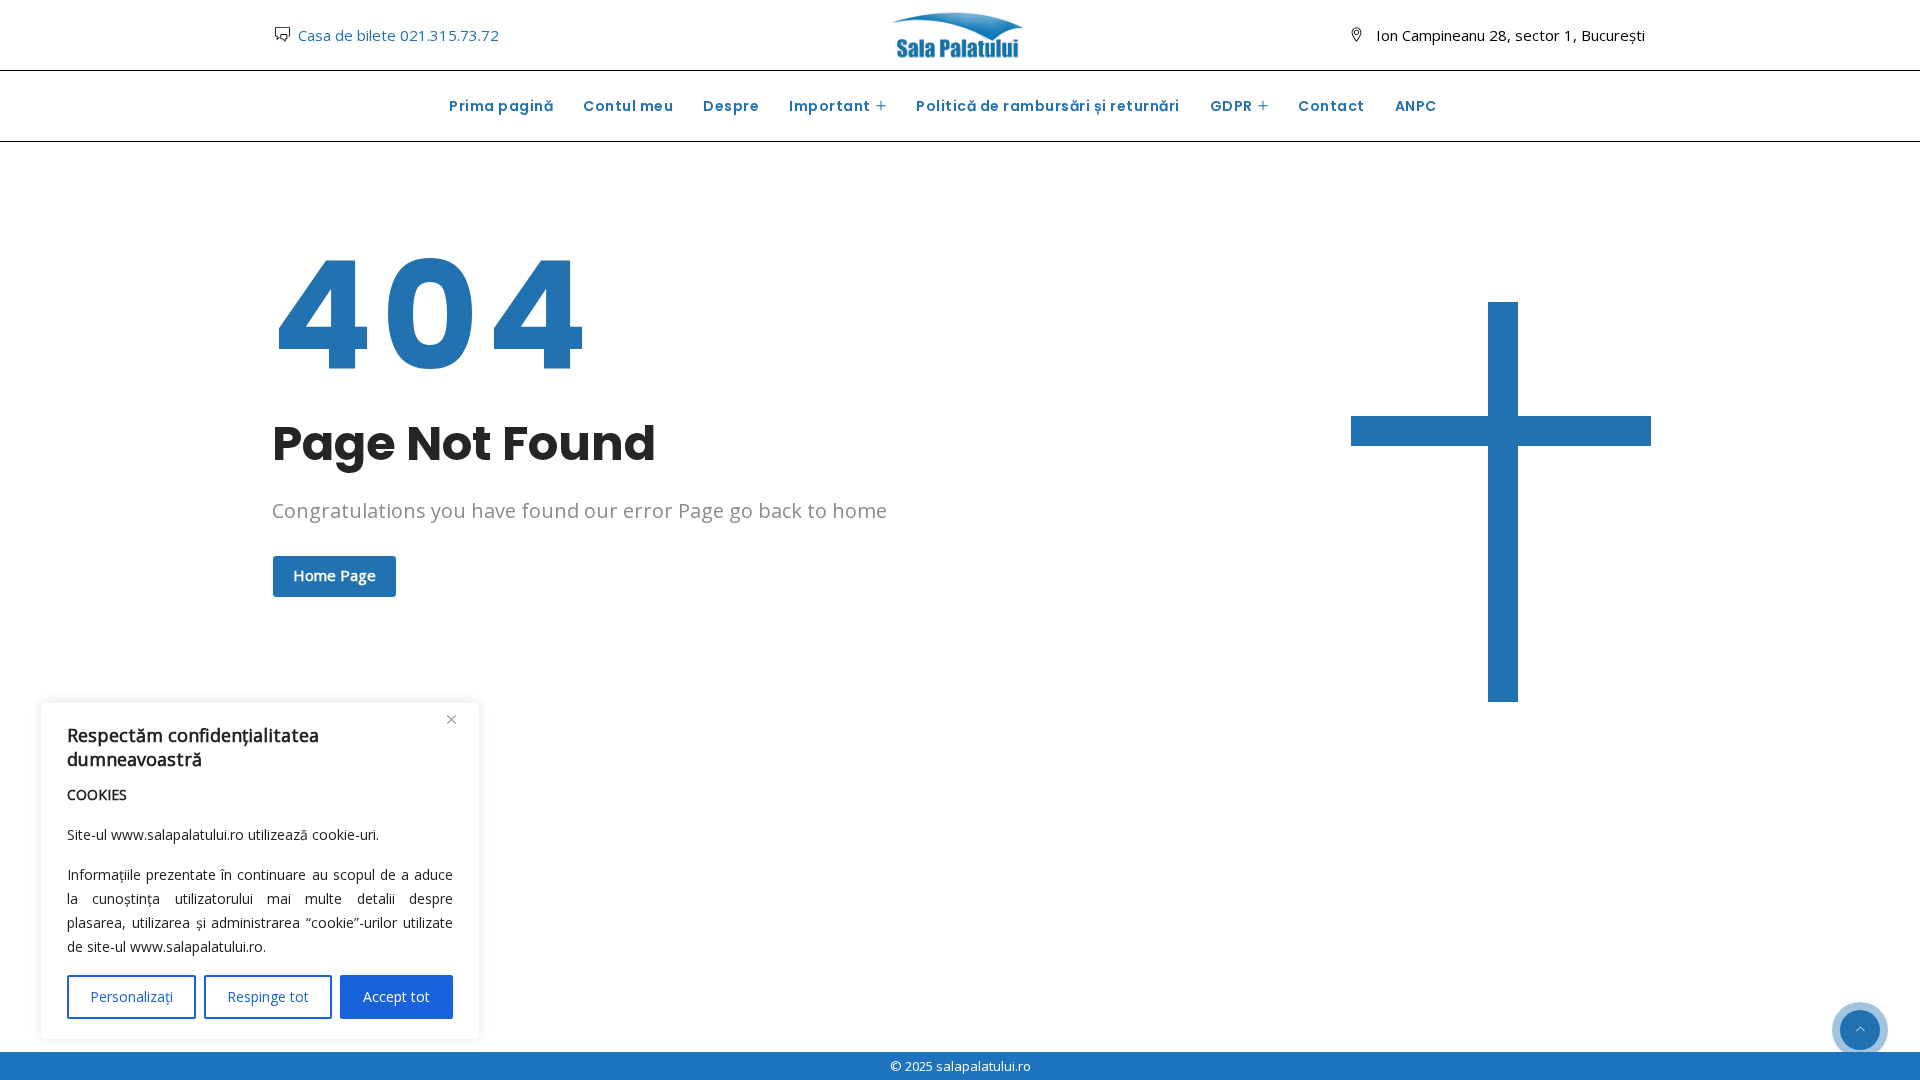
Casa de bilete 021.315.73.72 (398, 35)
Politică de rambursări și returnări (1048, 106)
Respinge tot (268, 996)
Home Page (334, 575)
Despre (731, 106)
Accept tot (396, 996)
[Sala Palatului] (959, 37)
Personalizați (131, 996)
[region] (260, 871)
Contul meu (628, 106)
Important (830, 106)
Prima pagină (501, 106)
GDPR (1231, 106)
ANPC (1416, 106)
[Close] (459, 719)
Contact (1331, 106)
